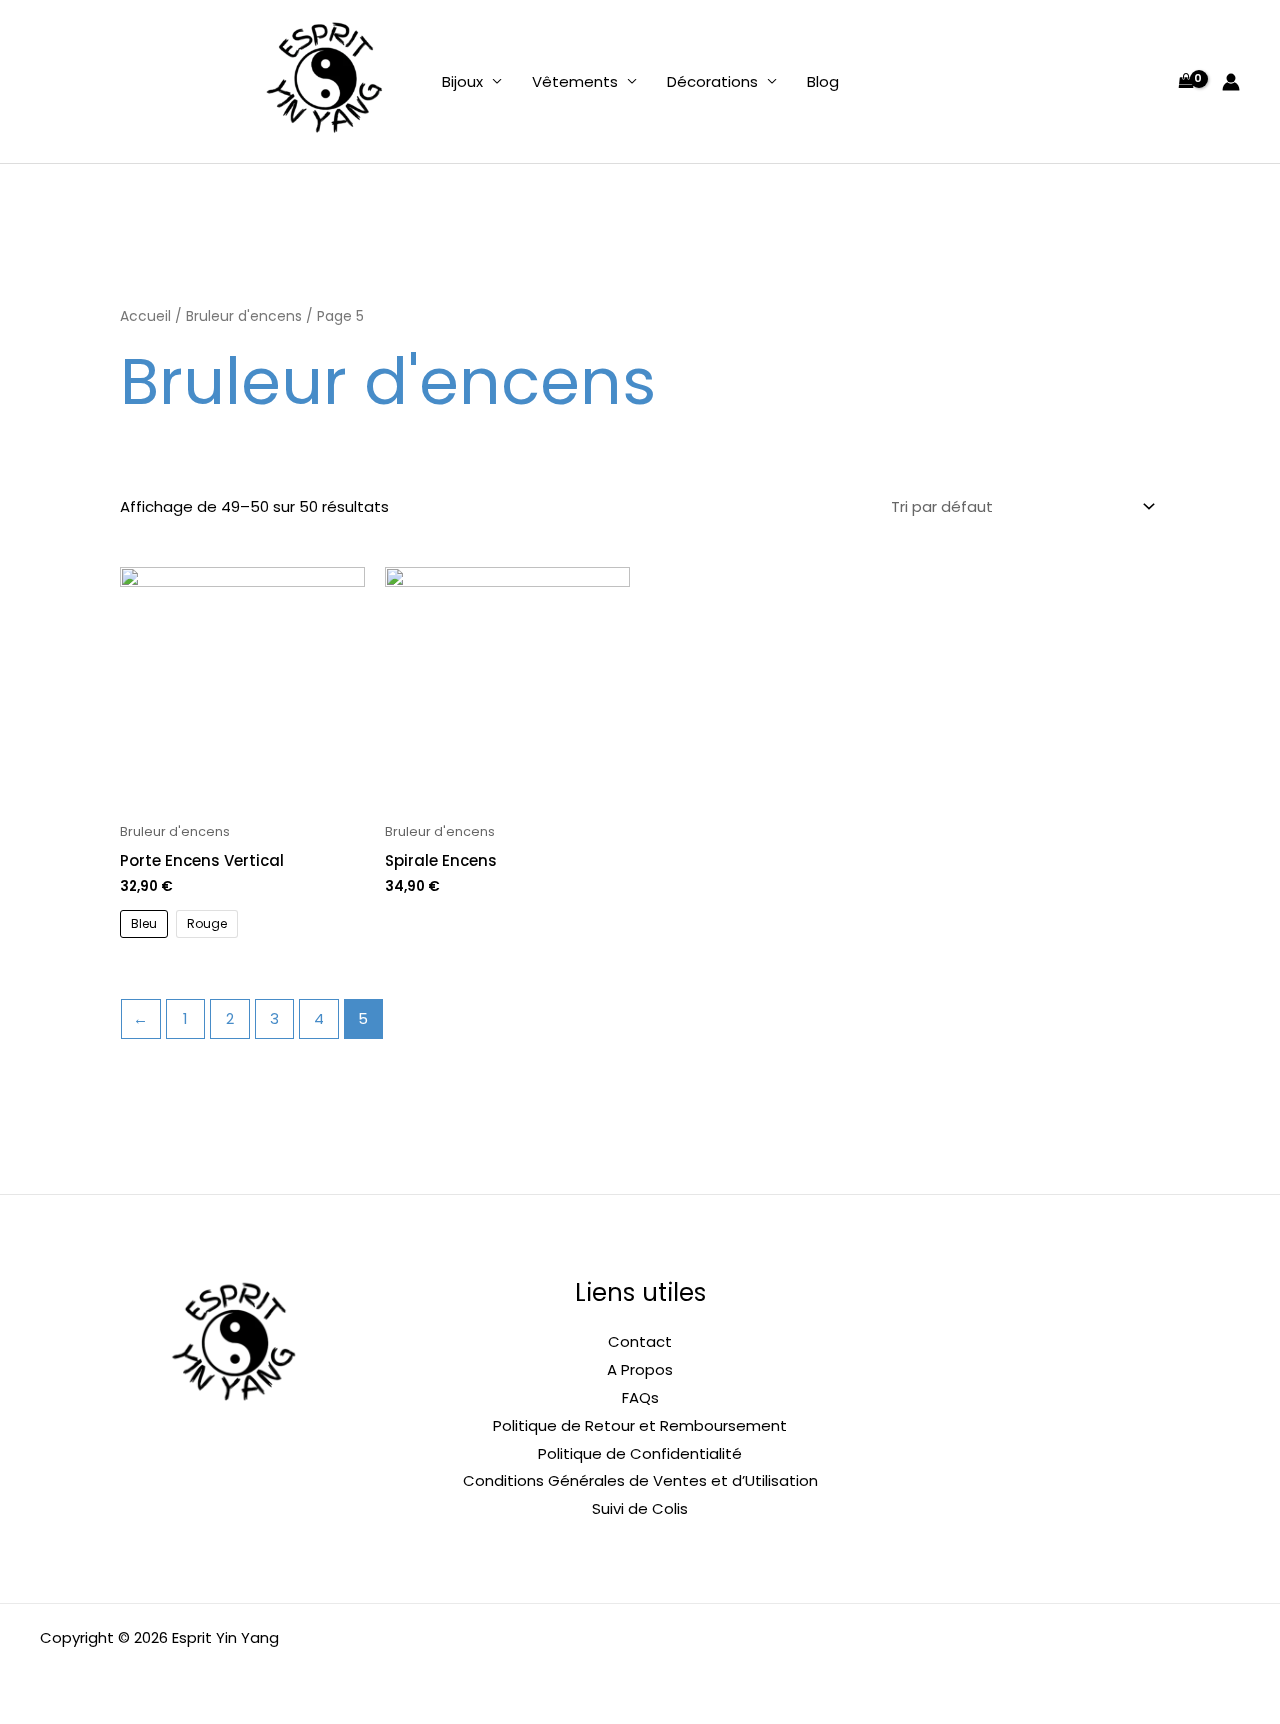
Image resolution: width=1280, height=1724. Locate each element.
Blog (823, 81)
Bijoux (462, 81)
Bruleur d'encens (244, 316)
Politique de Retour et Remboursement (640, 1425)
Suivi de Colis (640, 1508)
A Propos (640, 1369)
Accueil (145, 316)
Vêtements (575, 81)
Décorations (712, 81)
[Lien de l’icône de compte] (1231, 82)
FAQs (640, 1397)
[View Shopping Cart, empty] (1186, 81)
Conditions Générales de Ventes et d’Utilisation (640, 1480)
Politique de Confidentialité (640, 1453)
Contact (640, 1341)
